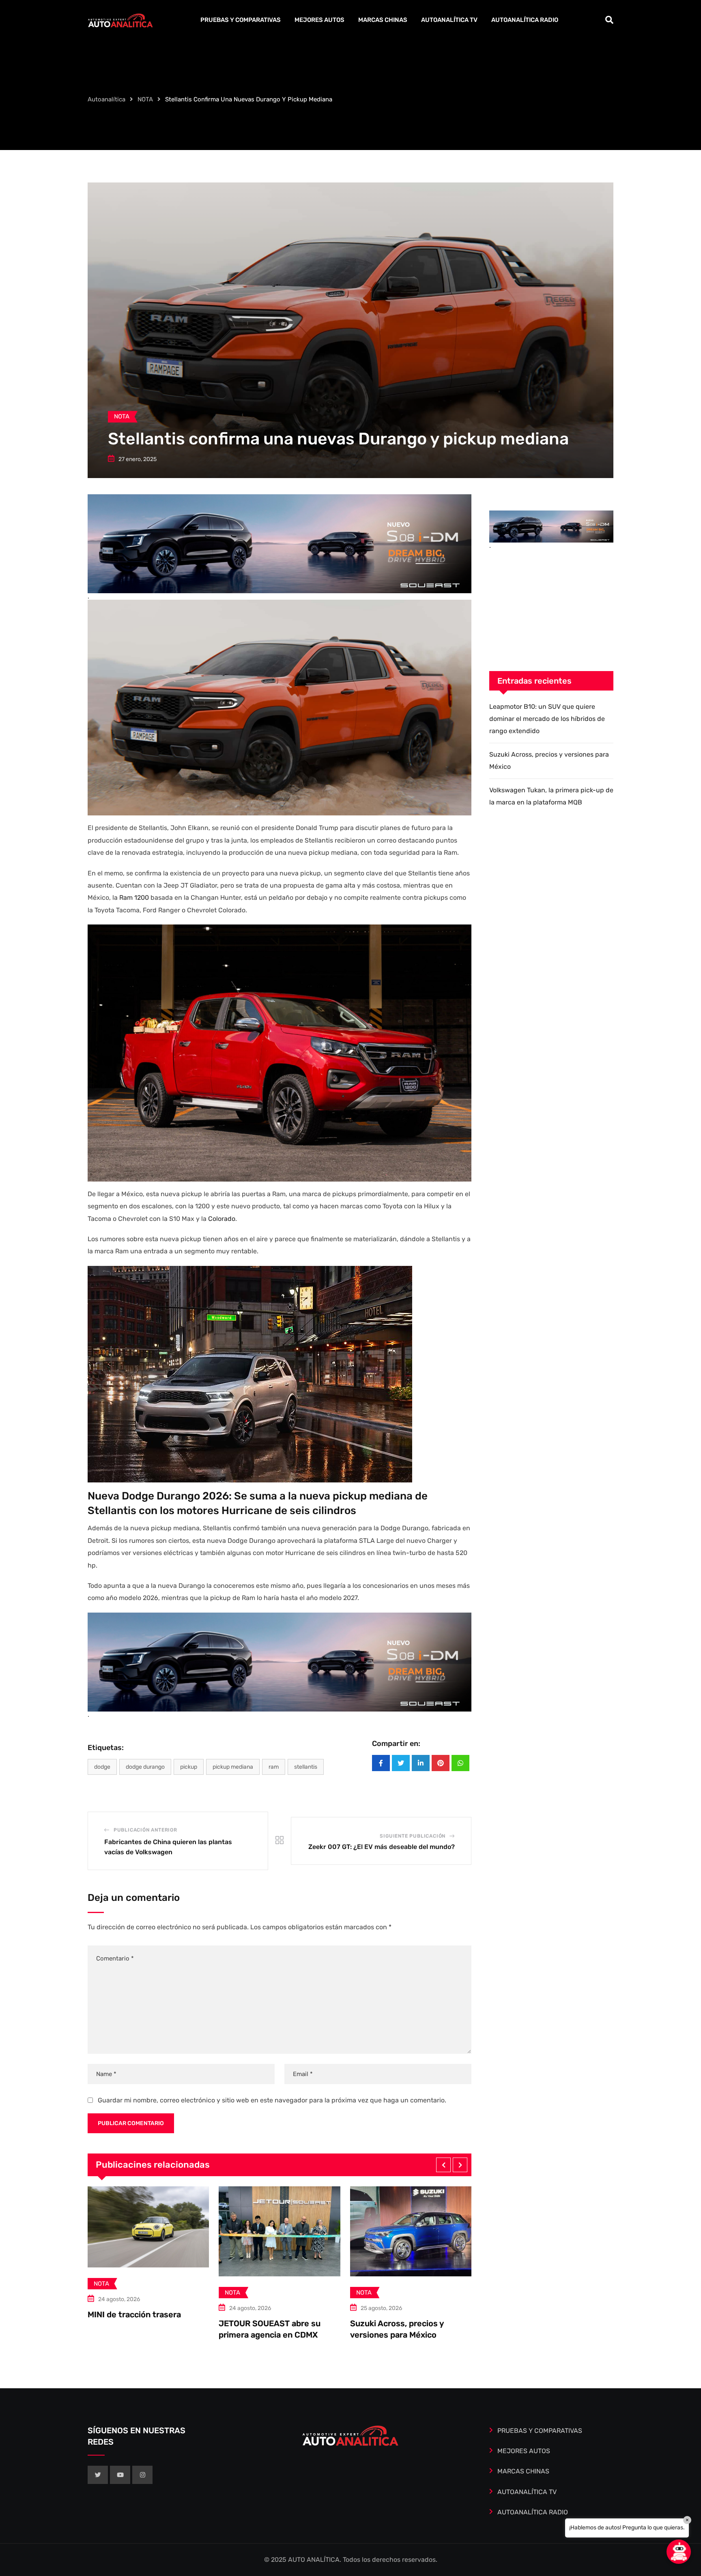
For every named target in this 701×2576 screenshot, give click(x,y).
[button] (443, 2165)
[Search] (609, 20)
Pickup (189, 1767)
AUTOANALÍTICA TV (449, 20)
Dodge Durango (145, 1767)
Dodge (102, 1767)
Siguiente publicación (413, 1836)
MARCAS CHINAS (383, 20)
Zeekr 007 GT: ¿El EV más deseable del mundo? (382, 1847)
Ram (274, 1767)
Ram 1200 (134, 898)
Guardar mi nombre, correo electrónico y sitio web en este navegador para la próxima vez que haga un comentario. (272, 2100)
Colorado (222, 1219)
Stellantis (306, 1767)
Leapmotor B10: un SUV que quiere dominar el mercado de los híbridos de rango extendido (547, 719)
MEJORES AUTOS (319, 20)
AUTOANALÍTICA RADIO (525, 20)
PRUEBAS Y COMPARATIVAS (241, 20)
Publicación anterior (145, 1830)
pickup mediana (233, 1767)
